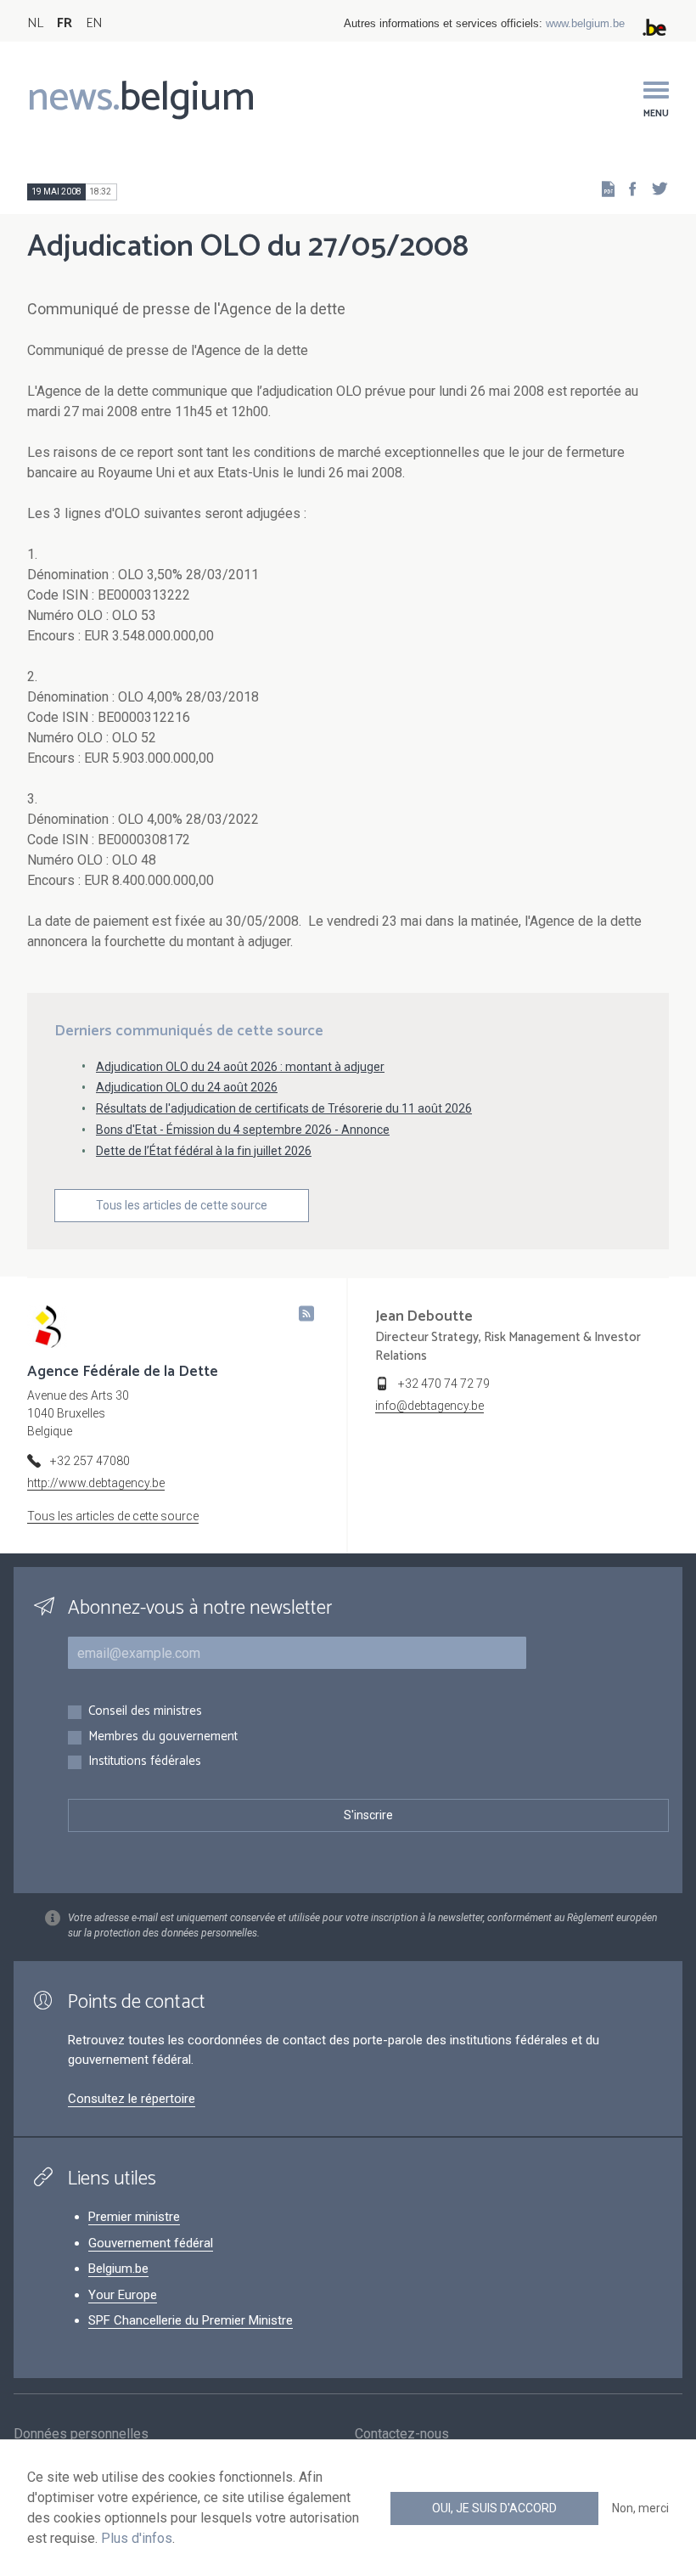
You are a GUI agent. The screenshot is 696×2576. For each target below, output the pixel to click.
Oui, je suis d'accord (494, 2508)
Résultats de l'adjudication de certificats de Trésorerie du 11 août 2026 (284, 1108)
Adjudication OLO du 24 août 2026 (187, 1087)
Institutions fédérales (145, 1762)
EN (94, 23)
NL (35, 23)
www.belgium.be (585, 23)
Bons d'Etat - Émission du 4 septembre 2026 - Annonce (243, 1130)
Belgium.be (118, 2269)
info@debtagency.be (429, 1406)
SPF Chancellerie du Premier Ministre (191, 2320)
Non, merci (640, 2508)
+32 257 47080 (90, 1461)
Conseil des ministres (145, 1712)
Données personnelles (81, 2434)
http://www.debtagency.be (96, 1483)
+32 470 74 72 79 (444, 1384)
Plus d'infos (137, 2538)
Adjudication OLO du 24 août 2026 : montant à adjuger (240, 1067)
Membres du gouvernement (163, 1737)
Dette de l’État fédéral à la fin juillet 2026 (204, 1151)
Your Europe (123, 2295)
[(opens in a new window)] (627, 188)
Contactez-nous (402, 2434)
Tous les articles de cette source (182, 1205)
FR (65, 23)
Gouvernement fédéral (151, 2243)
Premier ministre (134, 2217)
